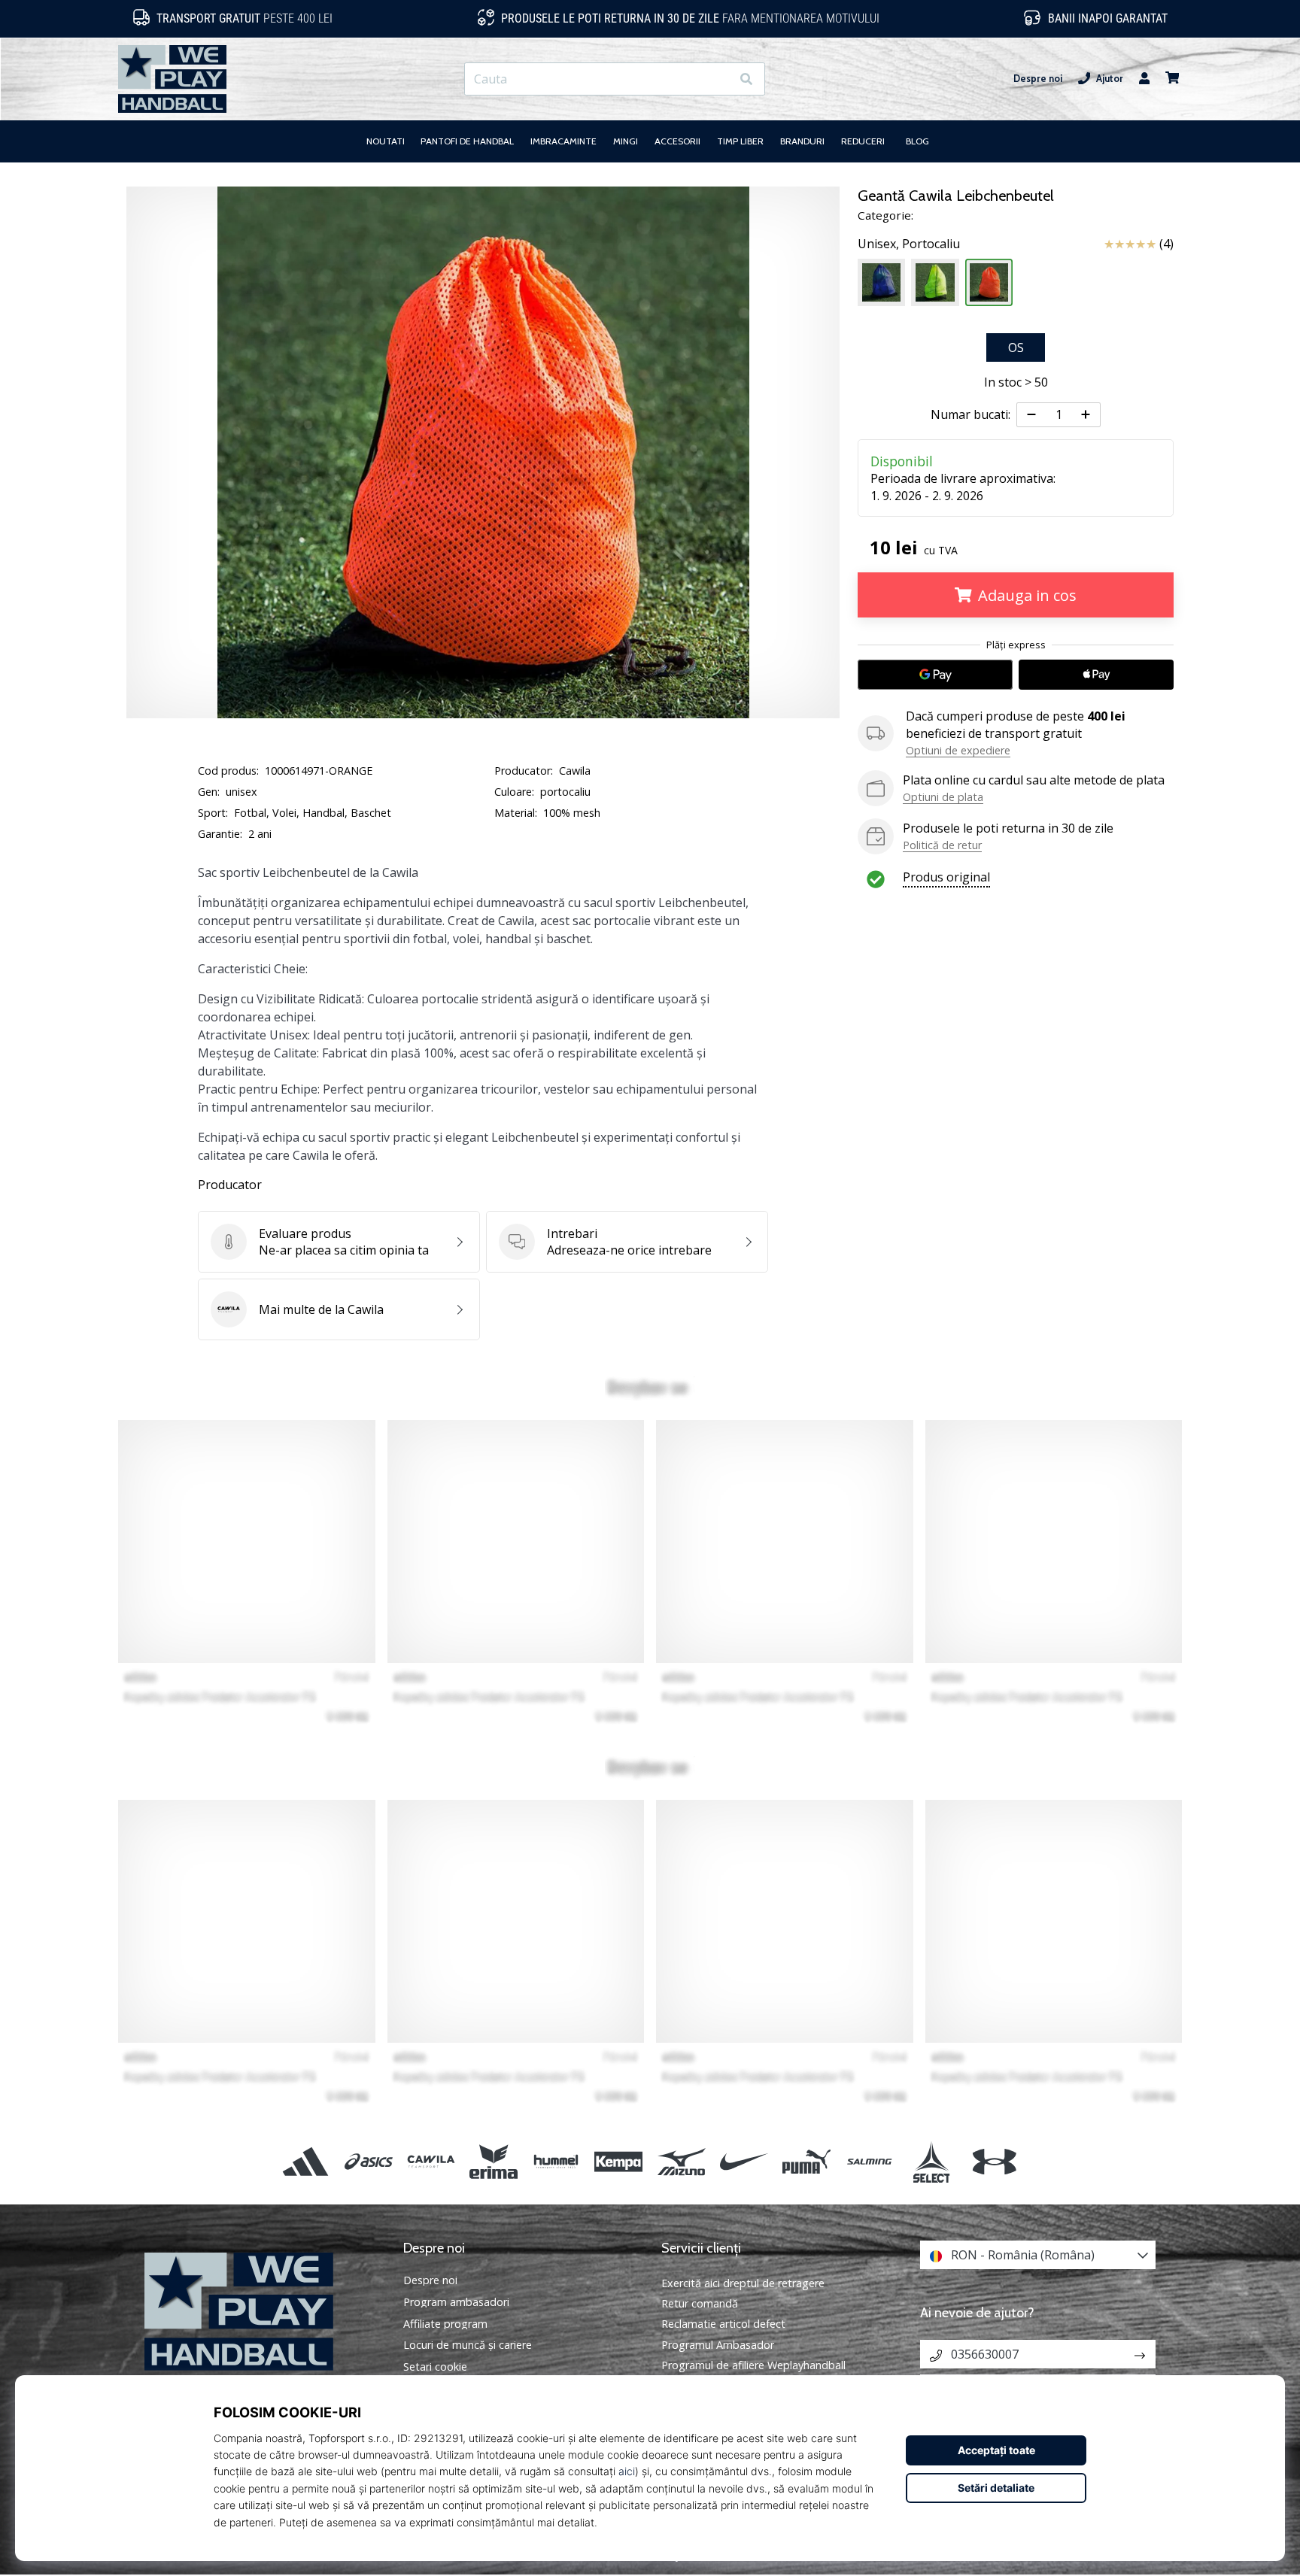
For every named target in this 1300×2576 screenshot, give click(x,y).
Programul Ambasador (718, 2345)
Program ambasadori (456, 2302)
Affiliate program (445, 2324)
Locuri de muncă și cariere (468, 2345)
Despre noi (1038, 79)
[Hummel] (556, 2161)
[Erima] (493, 2161)
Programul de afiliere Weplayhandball (753, 2365)
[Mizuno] (681, 2161)
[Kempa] (619, 2161)
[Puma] (806, 2161)
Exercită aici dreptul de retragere (743, 2283)
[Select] (932, 2161)
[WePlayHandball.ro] (263, 2312)
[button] (719, 79)
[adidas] (306, 2161)
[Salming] (869, 2161)
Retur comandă (700, 2303)
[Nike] (744, 2161)
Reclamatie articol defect (723, 2324)
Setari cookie (435, 2367)
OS (1016, 347)
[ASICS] (368, 2161)
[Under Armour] (994, 2161)
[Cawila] (431, 2161)
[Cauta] (746, 79)
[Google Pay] (935, 675)
